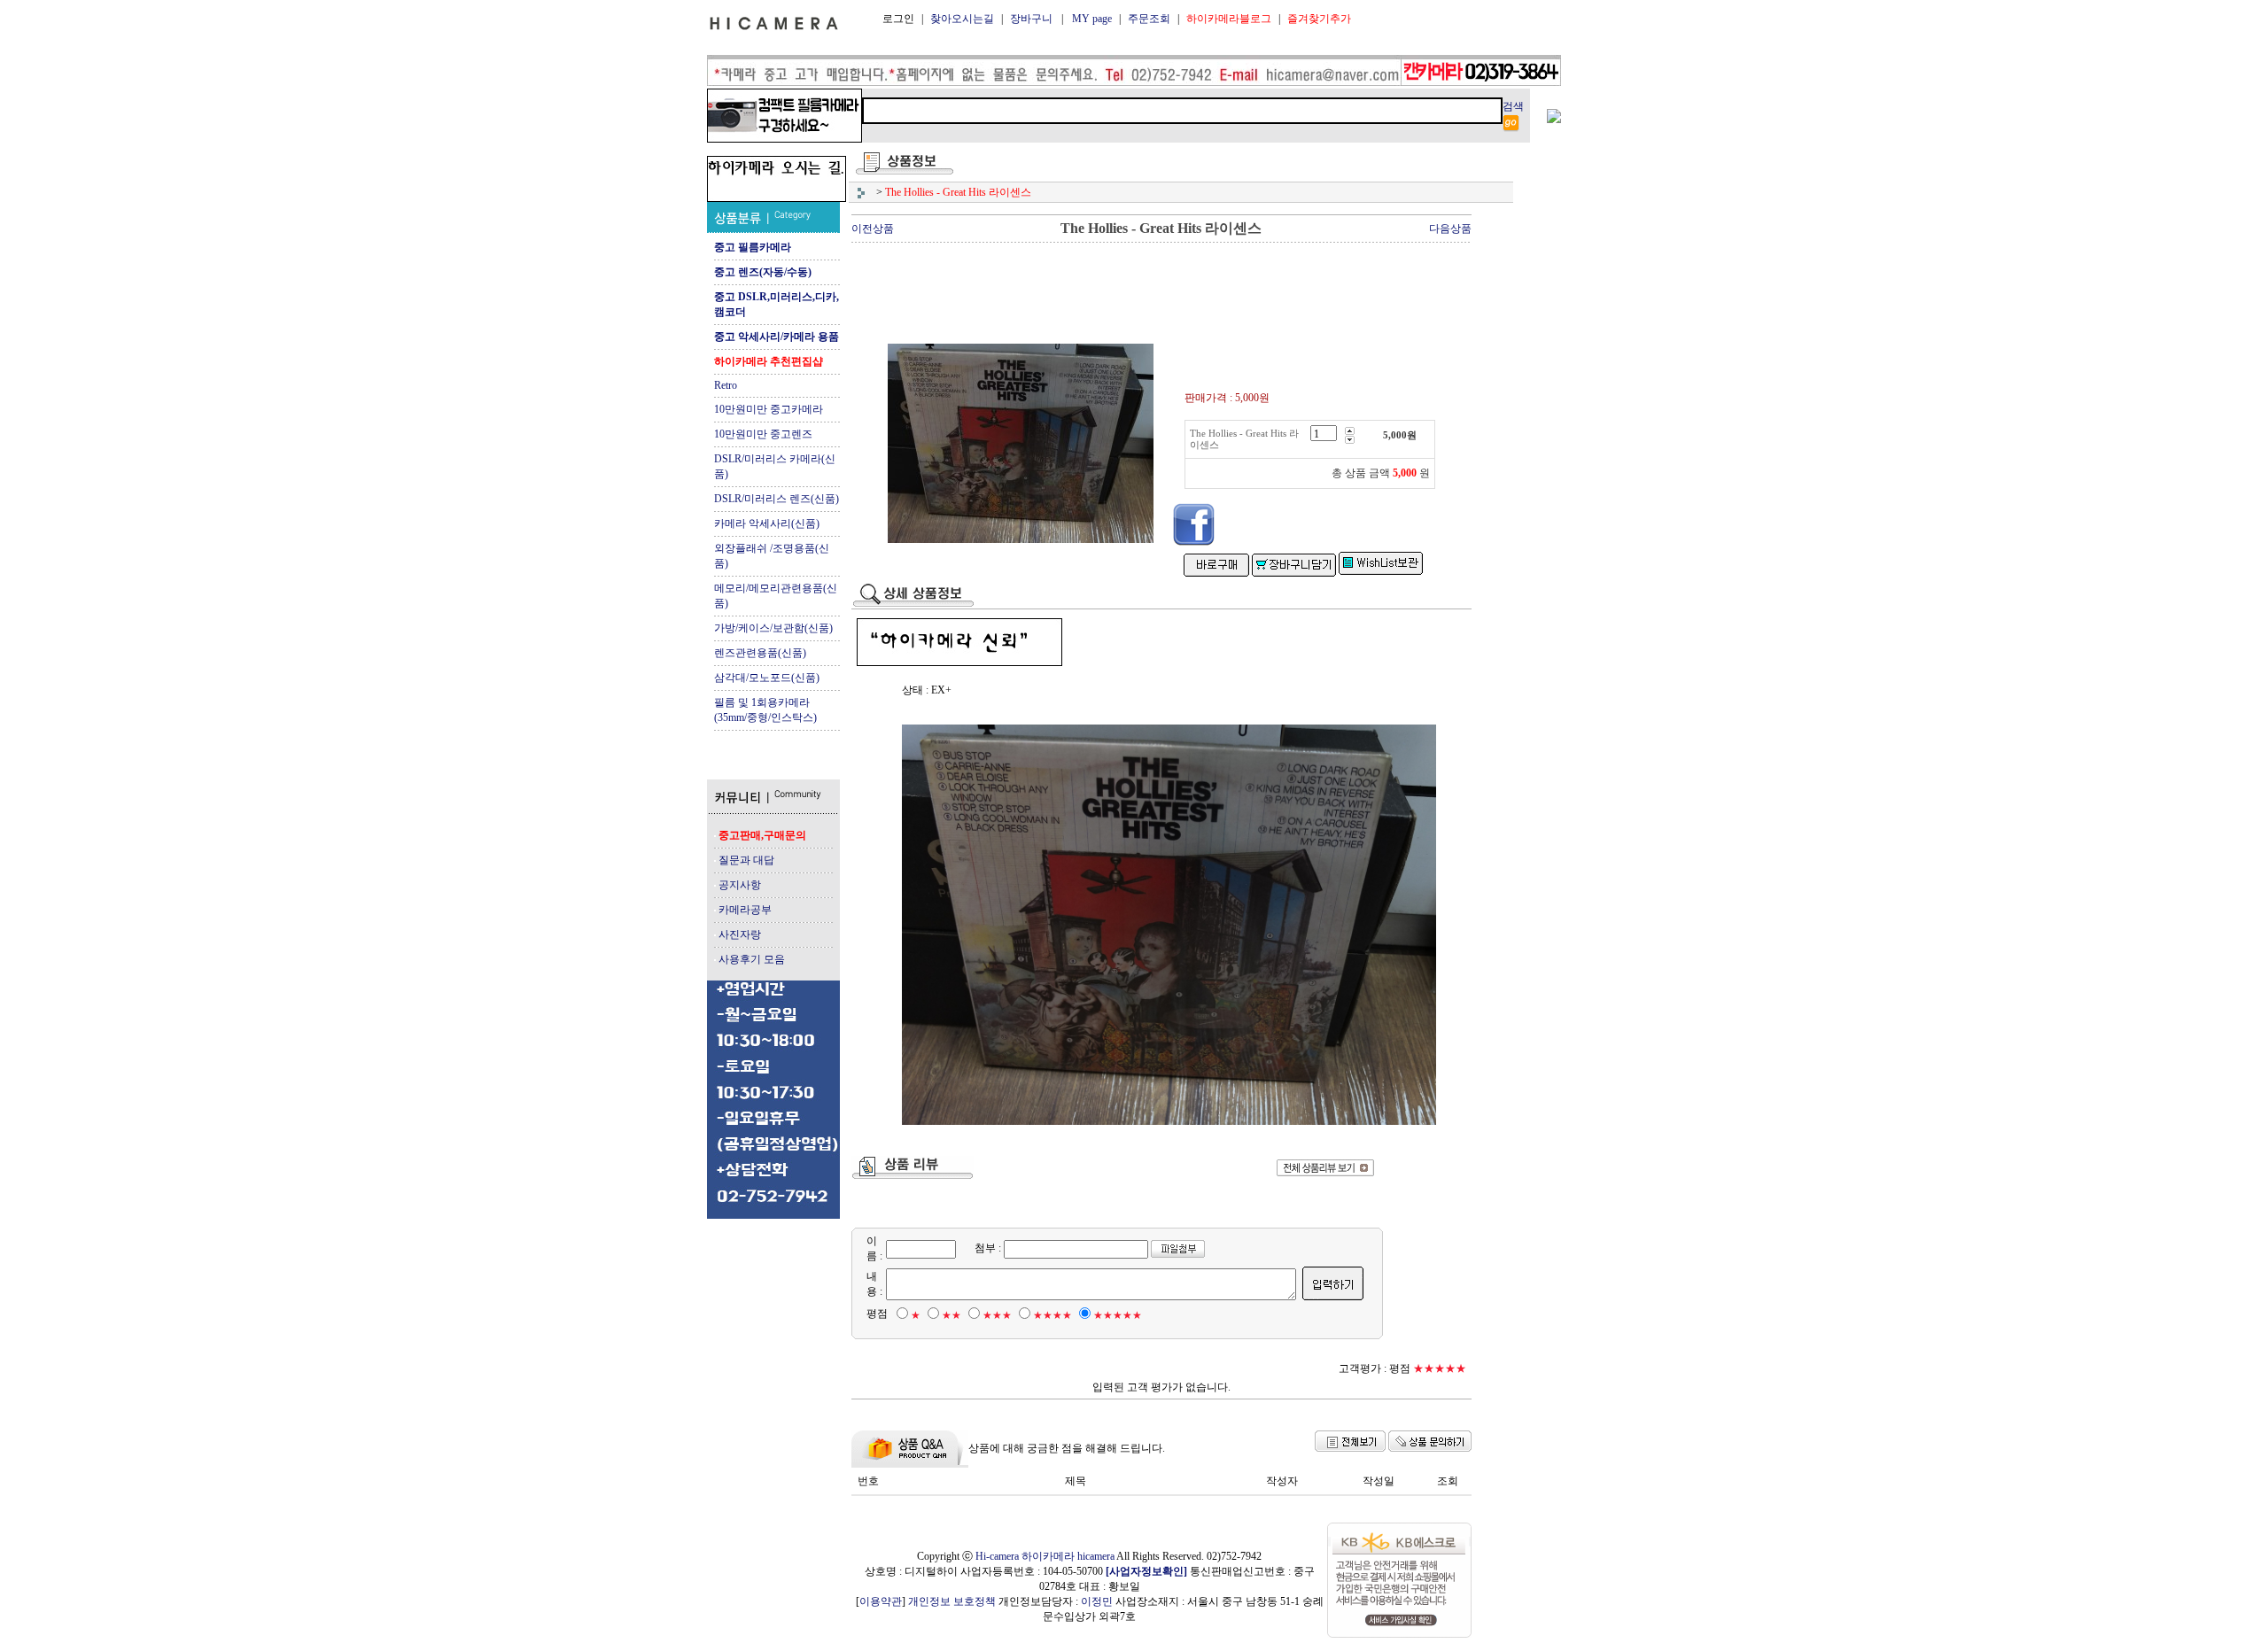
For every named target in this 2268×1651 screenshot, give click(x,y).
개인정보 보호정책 (952, 1601)
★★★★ (1052, 1315)
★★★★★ (1118, 1315)
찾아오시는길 (962, 19)
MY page (1092, 19)
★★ (951, 1315)
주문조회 (1149, 19)
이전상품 (873, 229)
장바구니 (1031, 19)
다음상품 (1450, 229)
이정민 (1097, 1601)
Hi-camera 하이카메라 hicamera (1045, 1556)
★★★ (997, 1315)
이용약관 (881, 1601)
